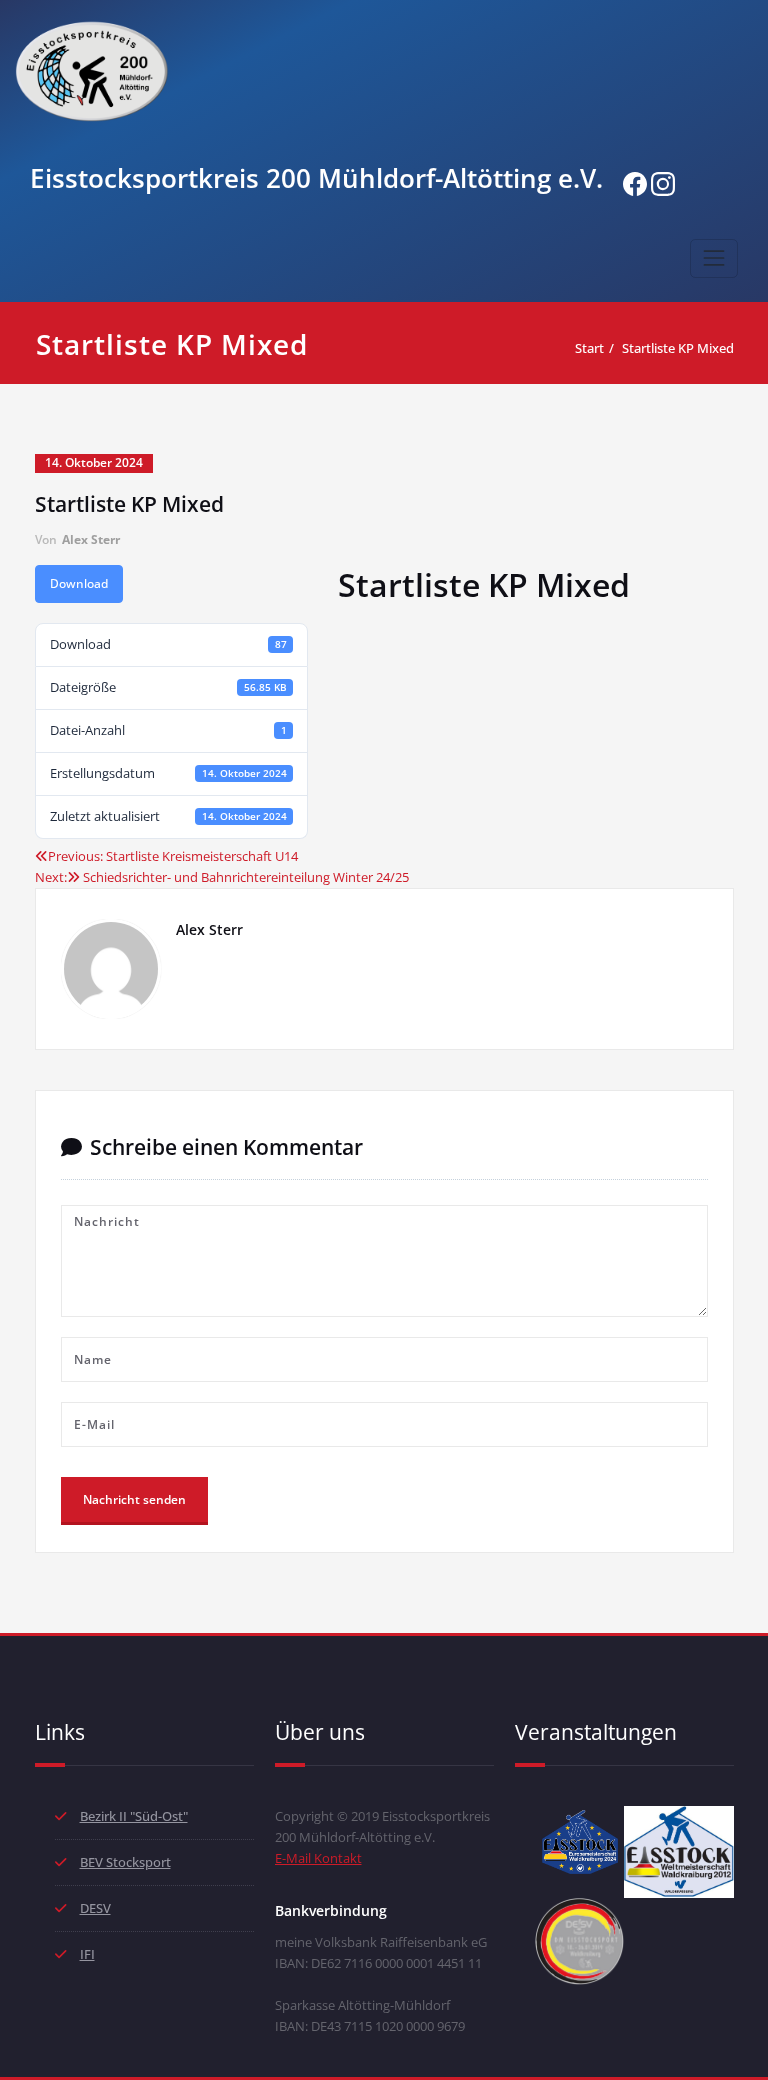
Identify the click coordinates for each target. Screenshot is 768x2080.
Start (589, 348)
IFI (87, 1954)
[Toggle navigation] (714, 258)
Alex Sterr (91, 539)
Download (79, 583)
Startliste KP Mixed (678, 348)
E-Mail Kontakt (318, 1858)
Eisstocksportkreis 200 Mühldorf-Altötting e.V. (316, 178)
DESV (95, 1908)
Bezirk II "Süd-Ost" (134, 1816)
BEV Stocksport (125, 1862)
